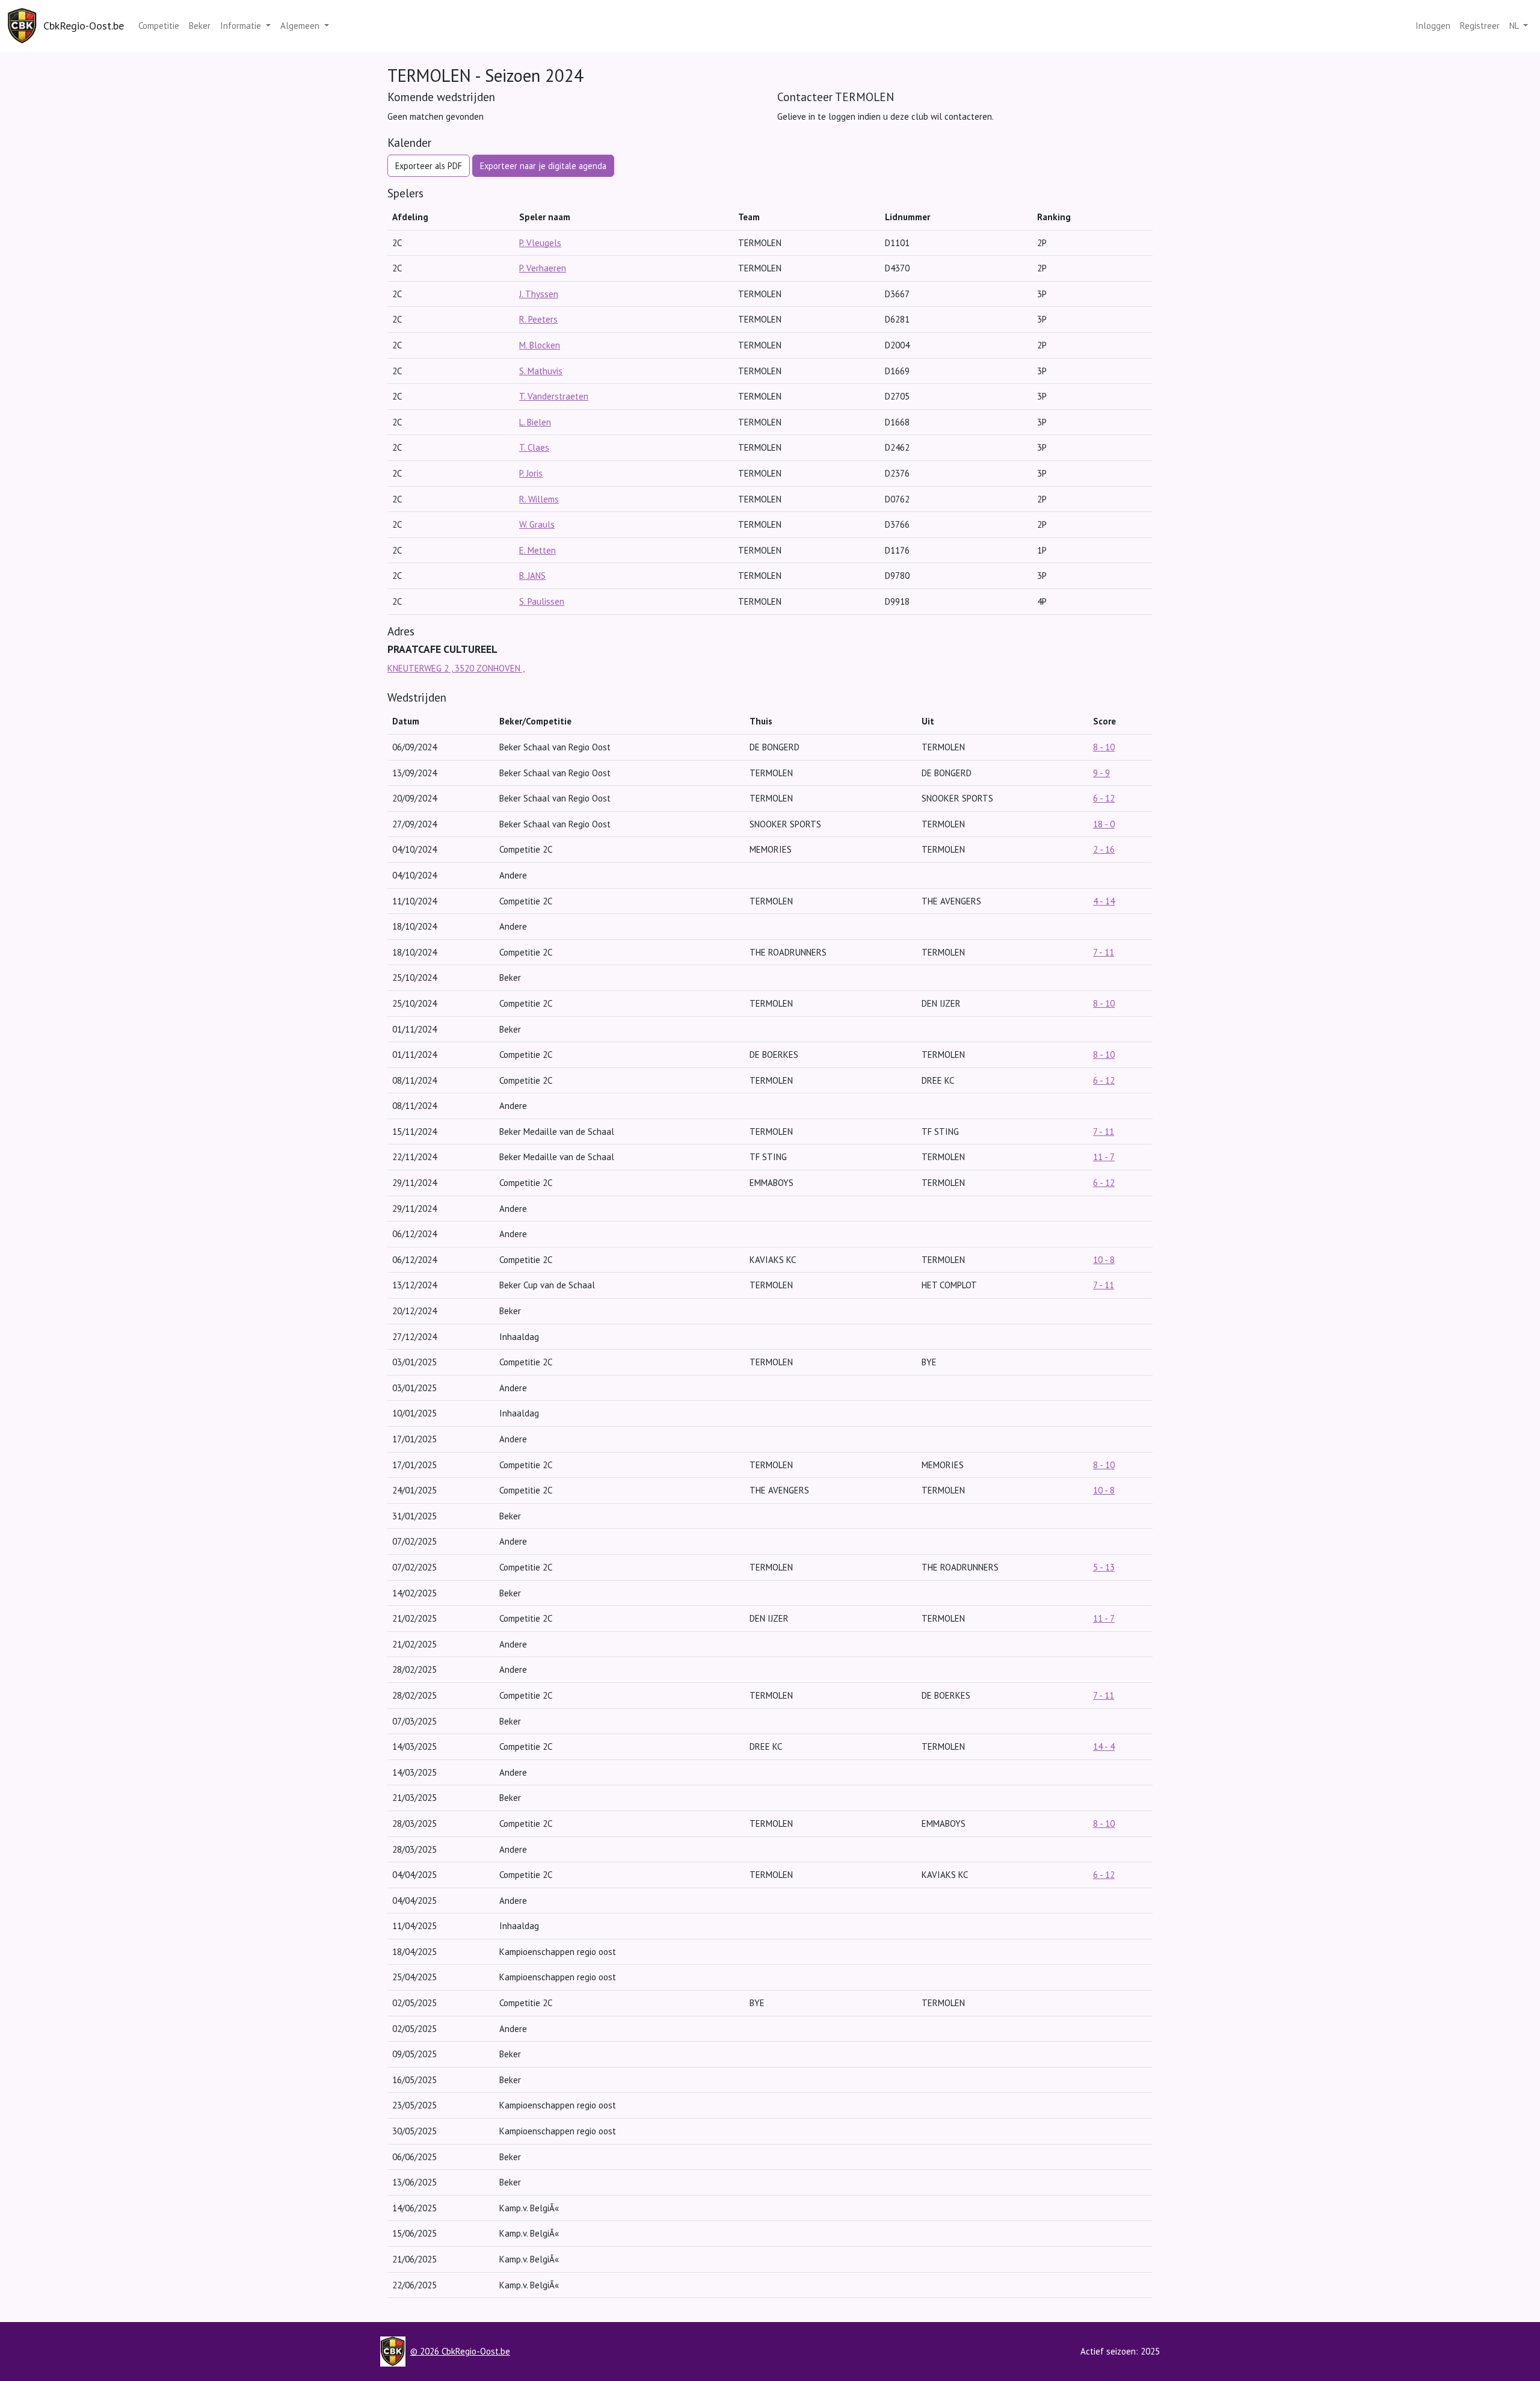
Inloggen (1433, 26)
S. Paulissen (542, 601)
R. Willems (539, 499)
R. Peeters (538, 319)
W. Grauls (537, 524)
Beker (200, 26)
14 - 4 (1104, 1746)
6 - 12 (1104, 798)
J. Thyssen (539, 294)
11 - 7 (1104, 1157)
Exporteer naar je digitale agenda (543, 166)
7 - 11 (1104, 952)
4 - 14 (1104, 901)
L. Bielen (535, 422)
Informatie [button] (242, 26)
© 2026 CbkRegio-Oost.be (460, 2351)
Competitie (159, 26)
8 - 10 (1104, 747)
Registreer (1480, 26)
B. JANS (532, 576)
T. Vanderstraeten (554, 396)
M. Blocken (540, 345)
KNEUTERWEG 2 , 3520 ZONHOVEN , (456, 668)
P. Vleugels (540, 243)
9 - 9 (1101, 773)
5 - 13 (1104, 1567)
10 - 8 (1104, 1260)
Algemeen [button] (301, 26)
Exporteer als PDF (429, 166)
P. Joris (531, 473)
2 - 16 (1104, 849)
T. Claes (534, 447)
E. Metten (537, 550)
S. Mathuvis (541, 371)
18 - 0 (1104, 824)
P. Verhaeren (543, 268)
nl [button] (1515, 26)
